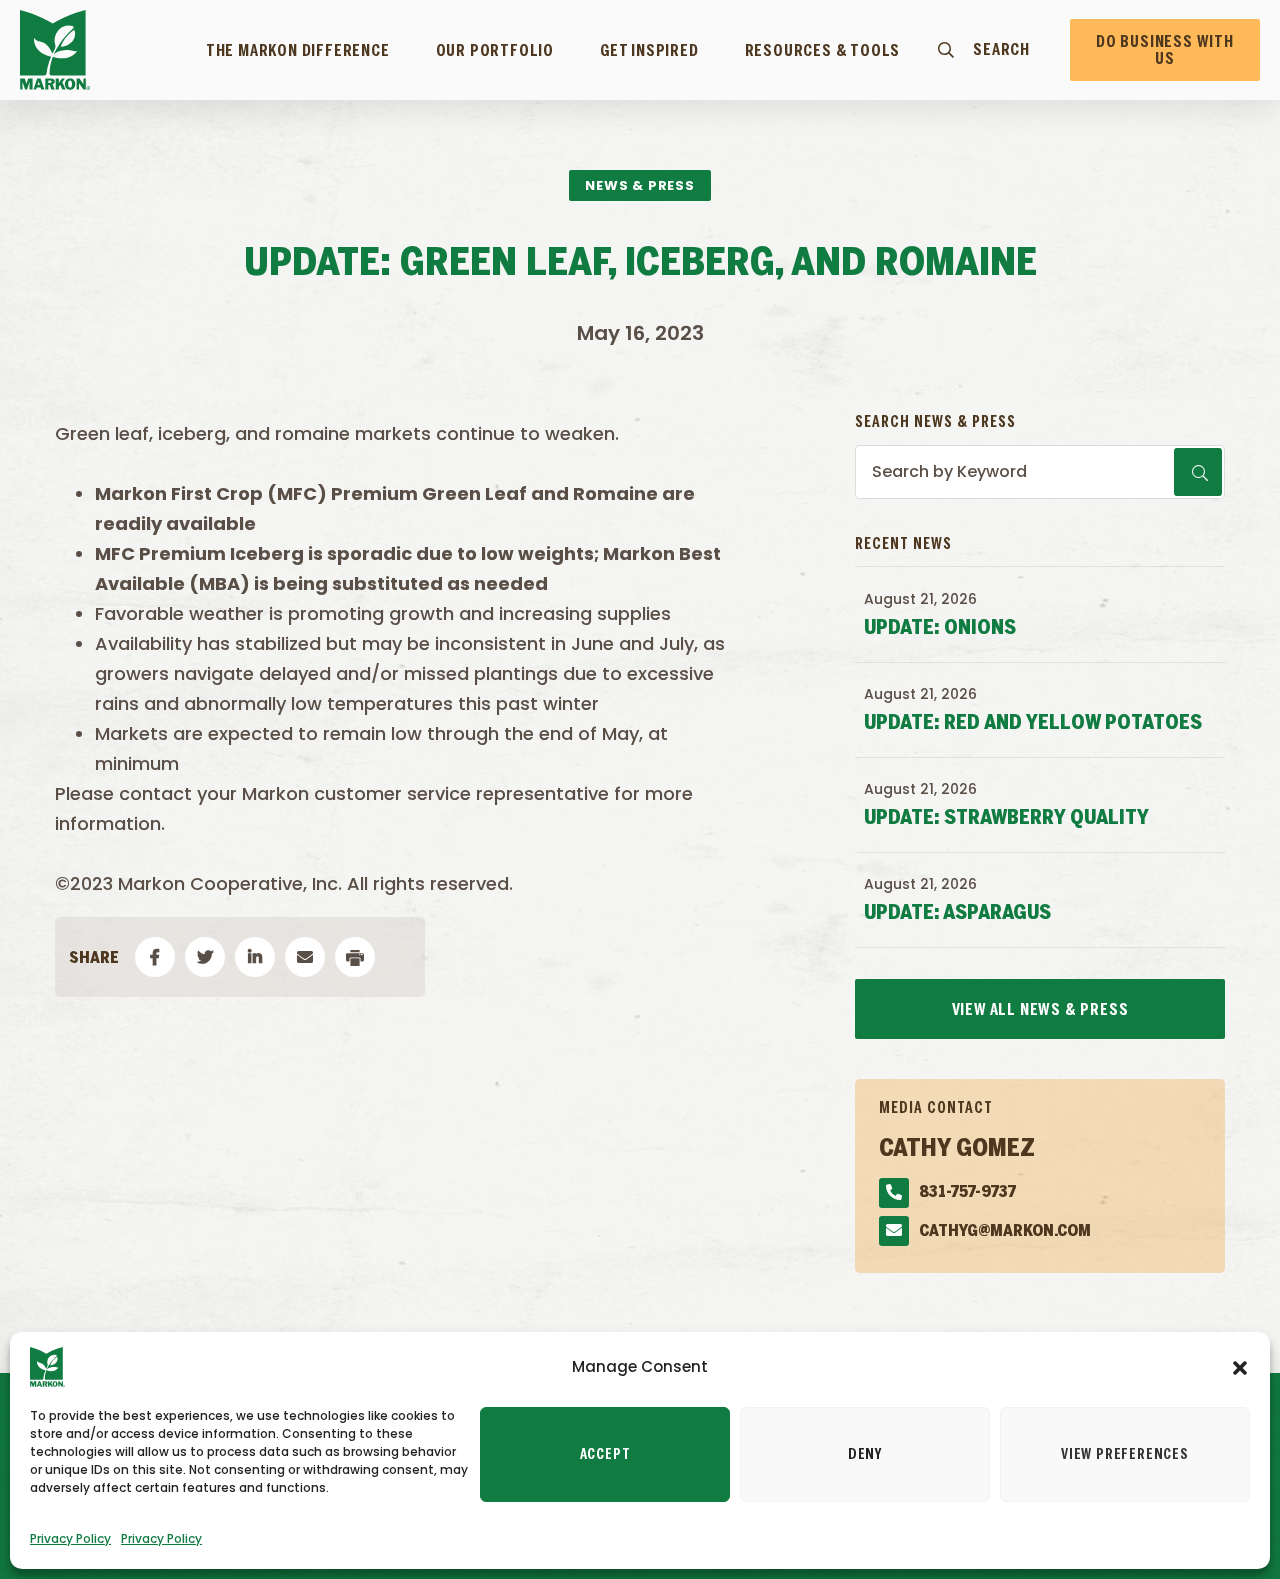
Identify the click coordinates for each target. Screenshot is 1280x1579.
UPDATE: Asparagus (957, 913)
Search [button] (1001, 50)
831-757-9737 (967, 1192)
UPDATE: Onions (940, 628)
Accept (605, 1455)
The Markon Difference (298, 51)
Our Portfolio (495, 51)
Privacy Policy (70, 1538)
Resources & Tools (823, 51)
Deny (865, 1455)
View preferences (1125, 1455)
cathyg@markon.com (1005, 1231)
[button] (1240, 1367)
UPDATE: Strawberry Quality (1006, 818)
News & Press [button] (640, 185)
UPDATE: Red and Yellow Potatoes (1033, 723)
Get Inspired (649, 51)
